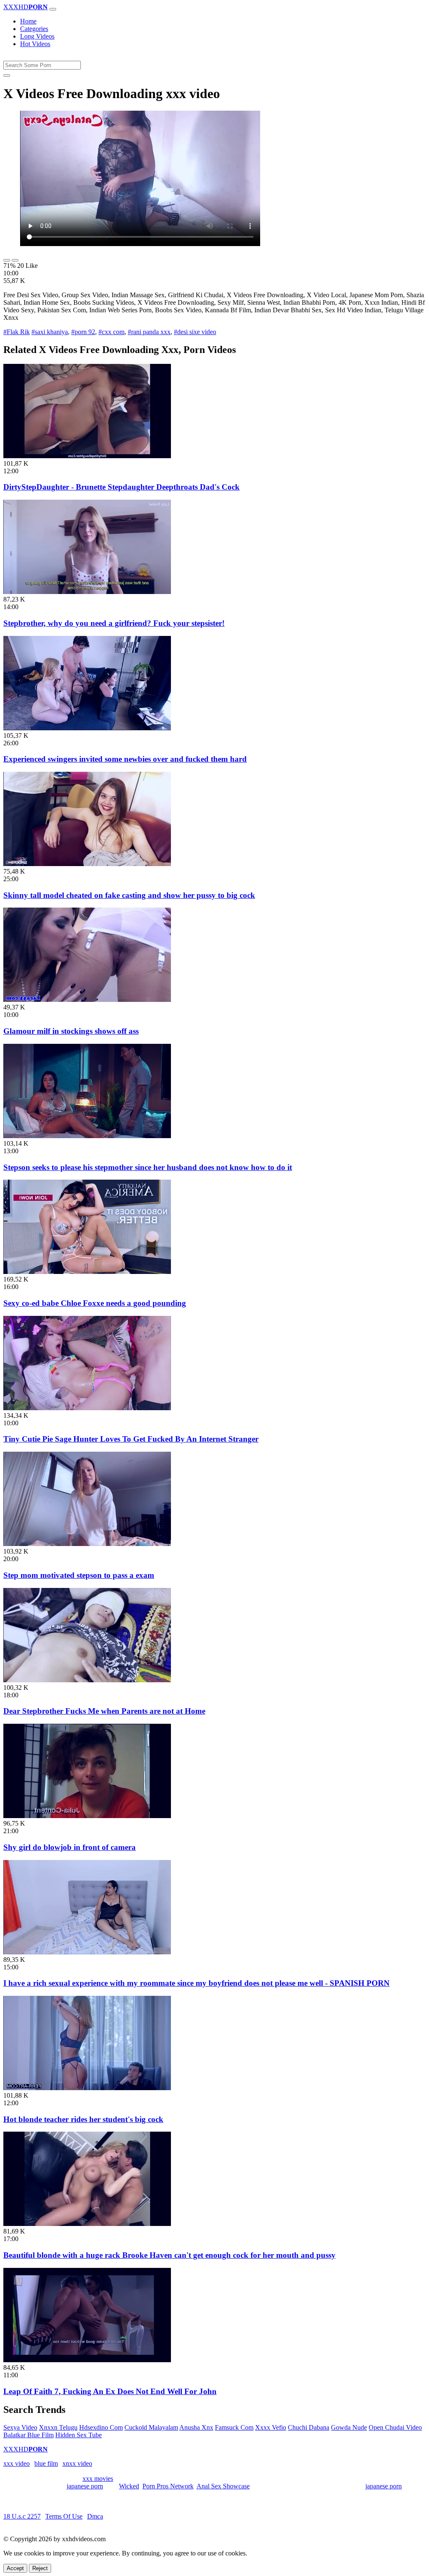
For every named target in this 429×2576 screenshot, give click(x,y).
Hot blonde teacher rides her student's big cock (83, 2119)
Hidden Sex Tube (79, 2435)
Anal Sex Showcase (223, 2486)
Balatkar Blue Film (28, 2435)
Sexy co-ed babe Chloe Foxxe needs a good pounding (95, 1303)
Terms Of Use (64, 2516)
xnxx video (77, 2463)
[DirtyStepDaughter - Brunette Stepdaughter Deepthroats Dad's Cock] (87, 456)
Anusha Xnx (196, 2427)
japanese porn (85, 2486)
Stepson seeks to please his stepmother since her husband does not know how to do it (148, 1167)
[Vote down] (15, 260)
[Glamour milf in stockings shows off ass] (87, 1000)
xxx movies (98, 2479)
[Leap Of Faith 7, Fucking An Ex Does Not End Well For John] (87, 2360)
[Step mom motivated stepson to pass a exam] (87, 1544)
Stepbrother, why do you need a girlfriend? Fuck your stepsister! (114, 623)
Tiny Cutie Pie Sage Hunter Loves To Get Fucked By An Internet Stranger (131, 1439)
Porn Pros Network (168, 2486)
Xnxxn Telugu (58, 2427)
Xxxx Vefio (271, 2427)
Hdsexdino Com (101, 2427)
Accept (15, 2568)
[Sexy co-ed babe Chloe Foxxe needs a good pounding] (87, 1272)
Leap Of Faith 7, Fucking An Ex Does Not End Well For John (110, 2391)
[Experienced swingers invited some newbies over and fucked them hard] (87, 728)
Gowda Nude (349, 2427)
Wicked (129, 2486)
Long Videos (37, 36)
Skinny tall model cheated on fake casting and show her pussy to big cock (129, 895)
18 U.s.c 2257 (22, 2516)
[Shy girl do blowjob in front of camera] (87, 1816)
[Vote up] (7, 260)
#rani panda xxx (149, 332)
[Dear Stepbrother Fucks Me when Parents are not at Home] (87, 1680)
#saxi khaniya (50, 332)
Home (28, 21)
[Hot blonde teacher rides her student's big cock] (87, 2088)
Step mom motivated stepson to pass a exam (79, 1575)
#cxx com (111, 332)
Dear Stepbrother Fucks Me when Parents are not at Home (104, 1711)
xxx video (17, 2463)
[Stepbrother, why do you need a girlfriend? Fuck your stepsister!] (87, 592)
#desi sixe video (195, 332)
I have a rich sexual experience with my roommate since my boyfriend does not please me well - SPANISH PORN (196, 1983)
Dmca (95, 2516)
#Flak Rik (17, 332)
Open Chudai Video (395, 2427)
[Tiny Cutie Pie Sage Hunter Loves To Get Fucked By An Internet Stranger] (87, 1408)
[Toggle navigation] (53, 9)
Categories (34, 29)
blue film (46, 2463)
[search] (7, 75)
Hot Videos (35, 44)
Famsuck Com (234, 2427)
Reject (40, 2568)
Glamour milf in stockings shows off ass (71, 1031)
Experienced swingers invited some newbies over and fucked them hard (125, 759)
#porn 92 (83, 332)
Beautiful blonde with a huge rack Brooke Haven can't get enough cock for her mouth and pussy (169, 2255)
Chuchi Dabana (309, 2427)
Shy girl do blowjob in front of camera (70, 1847)
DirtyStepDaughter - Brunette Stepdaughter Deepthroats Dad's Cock (121, 487)
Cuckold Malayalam (151, 2427)
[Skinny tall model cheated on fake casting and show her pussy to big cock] (87, 864)
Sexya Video (20, 2427)
